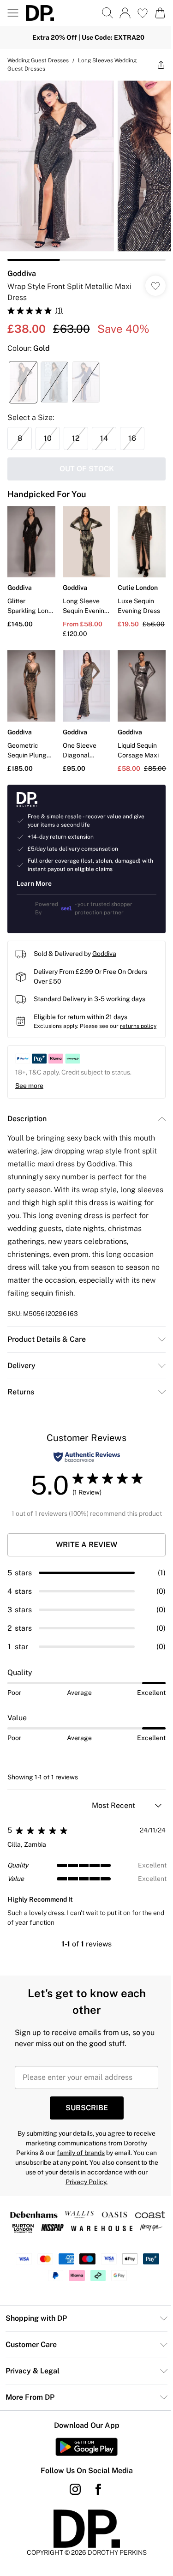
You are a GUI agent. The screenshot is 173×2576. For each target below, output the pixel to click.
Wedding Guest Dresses (38, 60)
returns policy (138, 1026)
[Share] (161, 65)
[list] (86, 171)
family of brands (81, 2153)
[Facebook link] (98, 2489)
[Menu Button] (13, 13)
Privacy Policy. (86, 2182)
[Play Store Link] (86, 2447)
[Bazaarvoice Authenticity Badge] (87, 1457)
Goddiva (22, 273)
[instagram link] (75, 2489)
